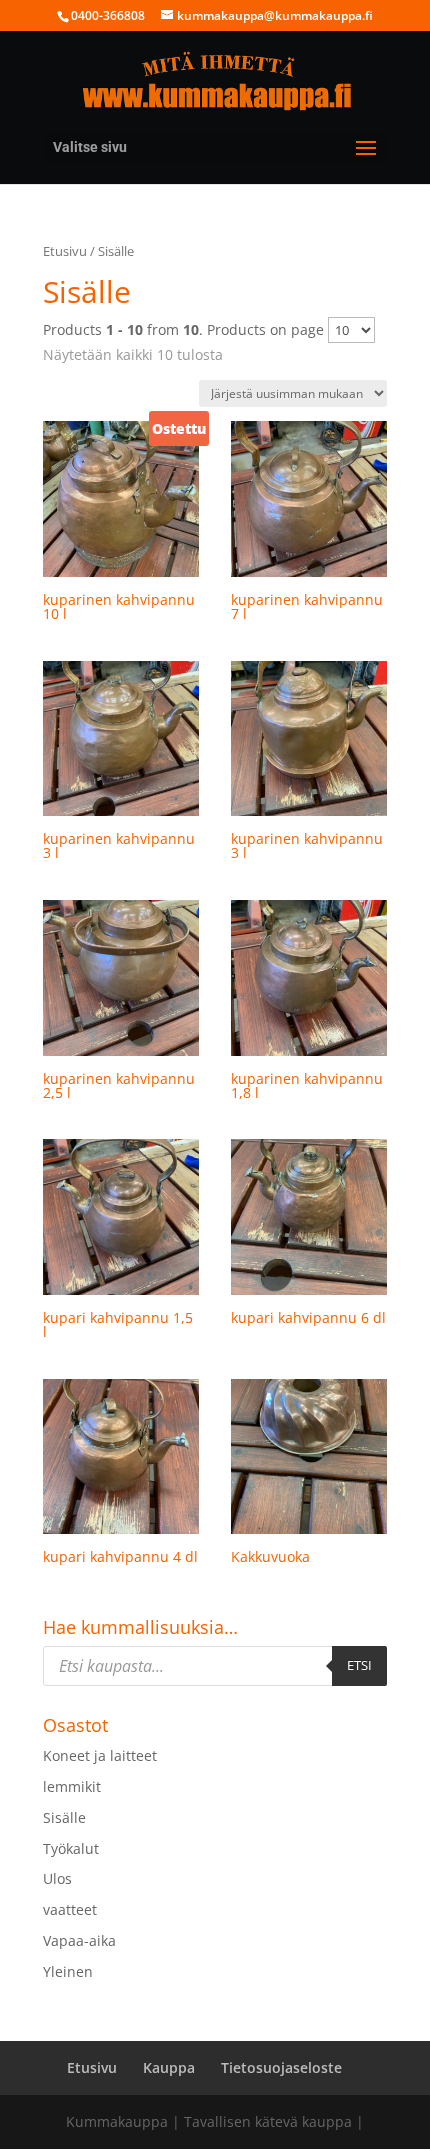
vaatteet (70, 1909)
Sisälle (64, 1817)
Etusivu (65, 251)
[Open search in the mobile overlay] (215, 1666)
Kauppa (169, 2067)
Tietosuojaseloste (281, 2067)
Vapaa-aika (79, 1940)
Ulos (57, 1878)
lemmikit (72, 1786)
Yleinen (68, 1971)
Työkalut (71, 1848)
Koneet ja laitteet (100, 1755)
